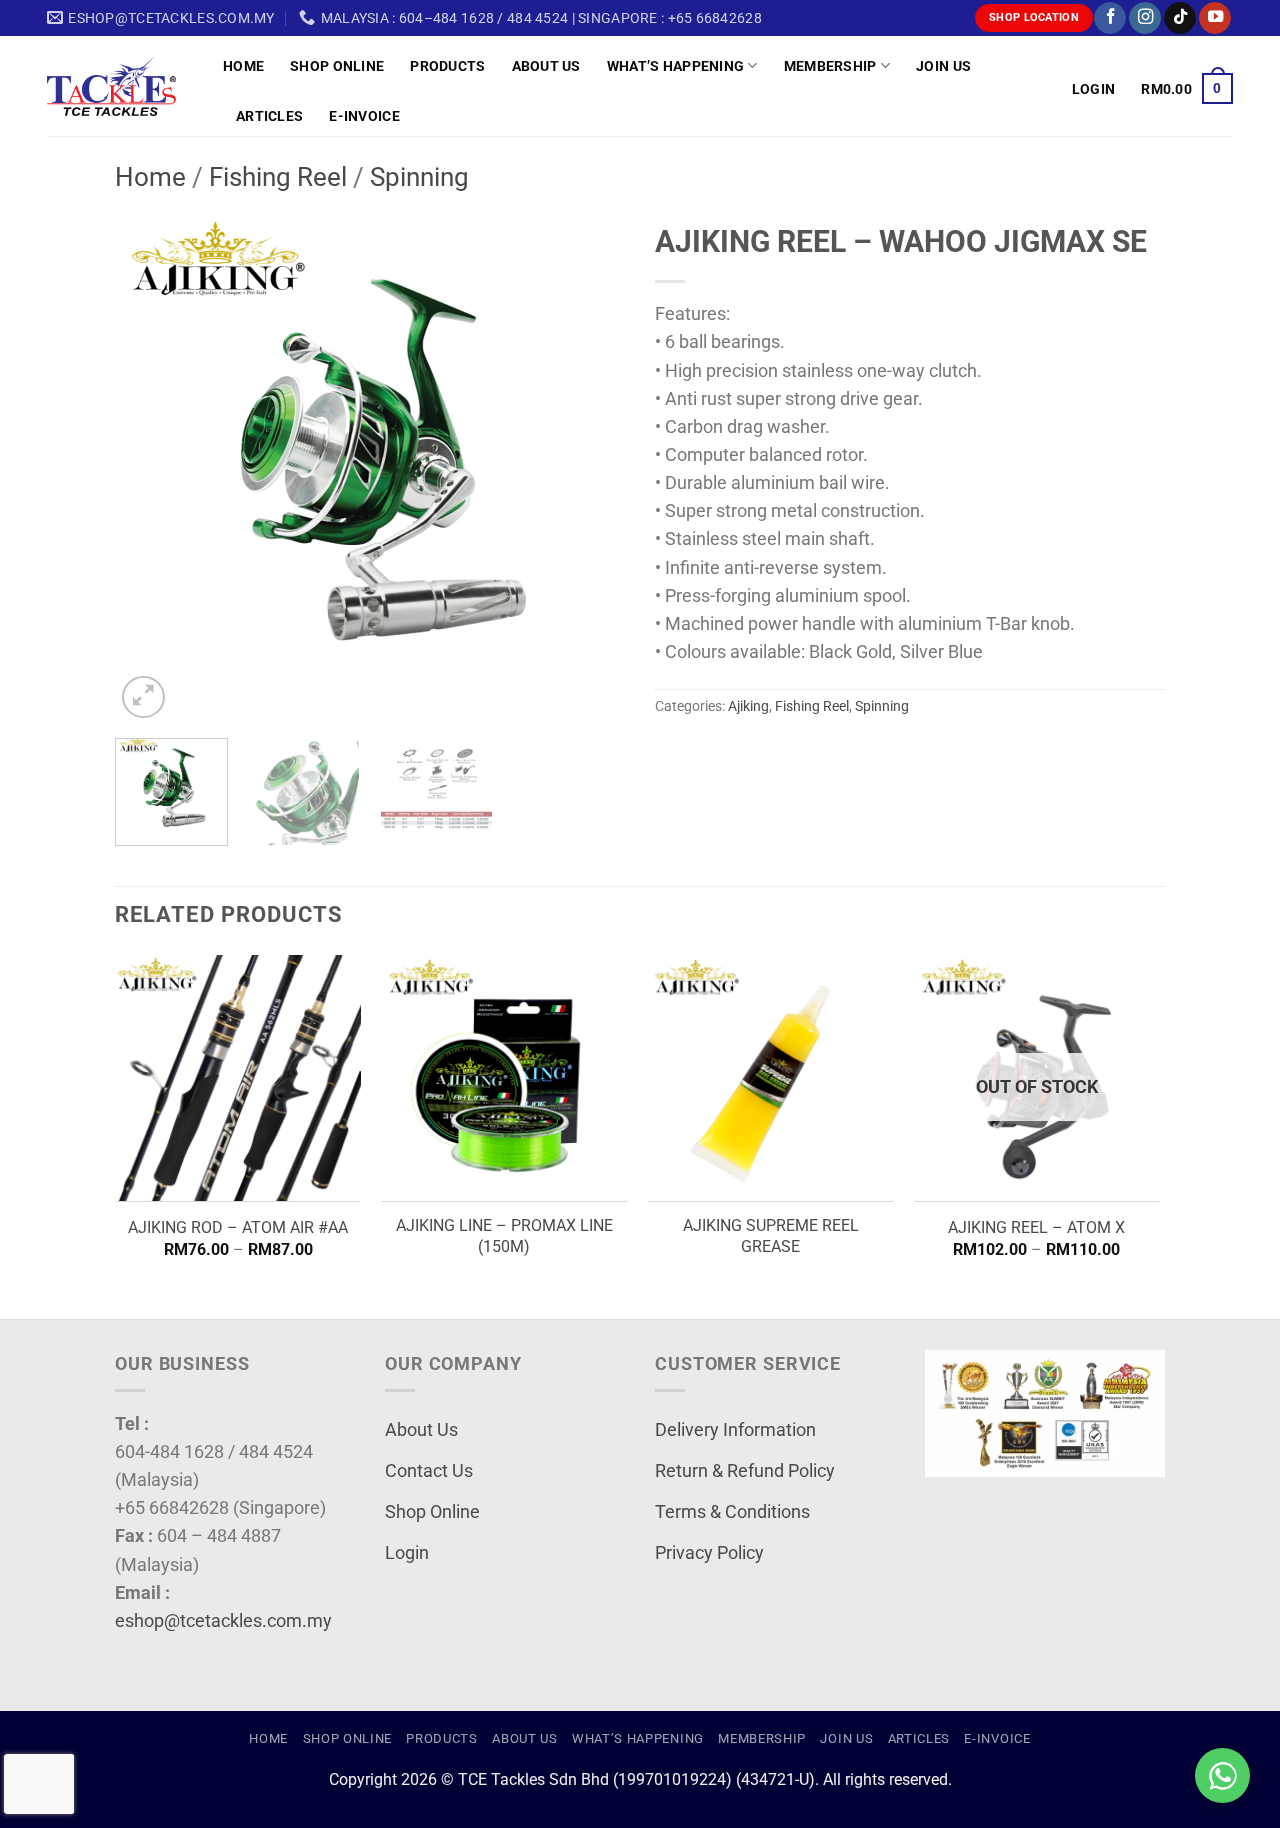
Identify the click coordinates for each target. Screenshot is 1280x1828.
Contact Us (429, 1471)
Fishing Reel (278, 177)
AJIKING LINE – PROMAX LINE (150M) (504, 1236)
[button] (1093, 89)
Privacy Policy (709, 1553)
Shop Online (337, 66)
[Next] (590, 468)
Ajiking (748, 706)
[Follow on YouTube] (1215, 18)
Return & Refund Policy (745, 1471)
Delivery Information (735, 1430)
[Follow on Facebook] (1110, 18)
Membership (830, 66)
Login (407, 1553)
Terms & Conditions (732, 1512)
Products (447, 66)
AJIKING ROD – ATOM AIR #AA (238, 1227)
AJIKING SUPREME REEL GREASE (771, 1236)
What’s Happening (676, 66)
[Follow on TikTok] (1180, 18)
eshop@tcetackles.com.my (223, 1621)
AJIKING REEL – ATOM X (1036, 1227)
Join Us (943, 66)
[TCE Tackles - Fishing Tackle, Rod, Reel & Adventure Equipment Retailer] (120, 86)
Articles (269, 116)
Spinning (419, 177)
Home (243, 66)
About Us (546, 66)
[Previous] (150, 468)
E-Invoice (364, 116)
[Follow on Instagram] (1145, 18)
